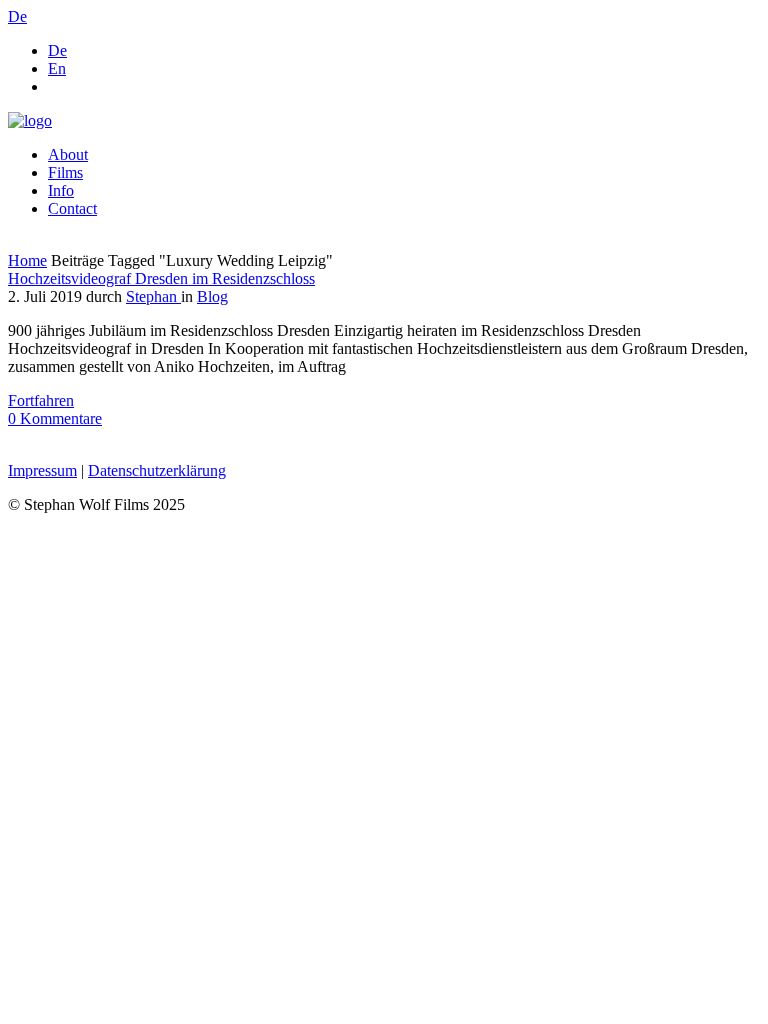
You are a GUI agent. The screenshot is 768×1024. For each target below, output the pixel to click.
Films (65, 172)
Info (61, 190)
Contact (72, 208)
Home (27, 260)
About (68, 154)
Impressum (42, 470)
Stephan (153, 296)
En (57, 68)
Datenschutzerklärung (157, 470)
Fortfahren (41, 400)
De (57, 50)
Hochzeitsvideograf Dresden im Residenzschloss (161, 278)
